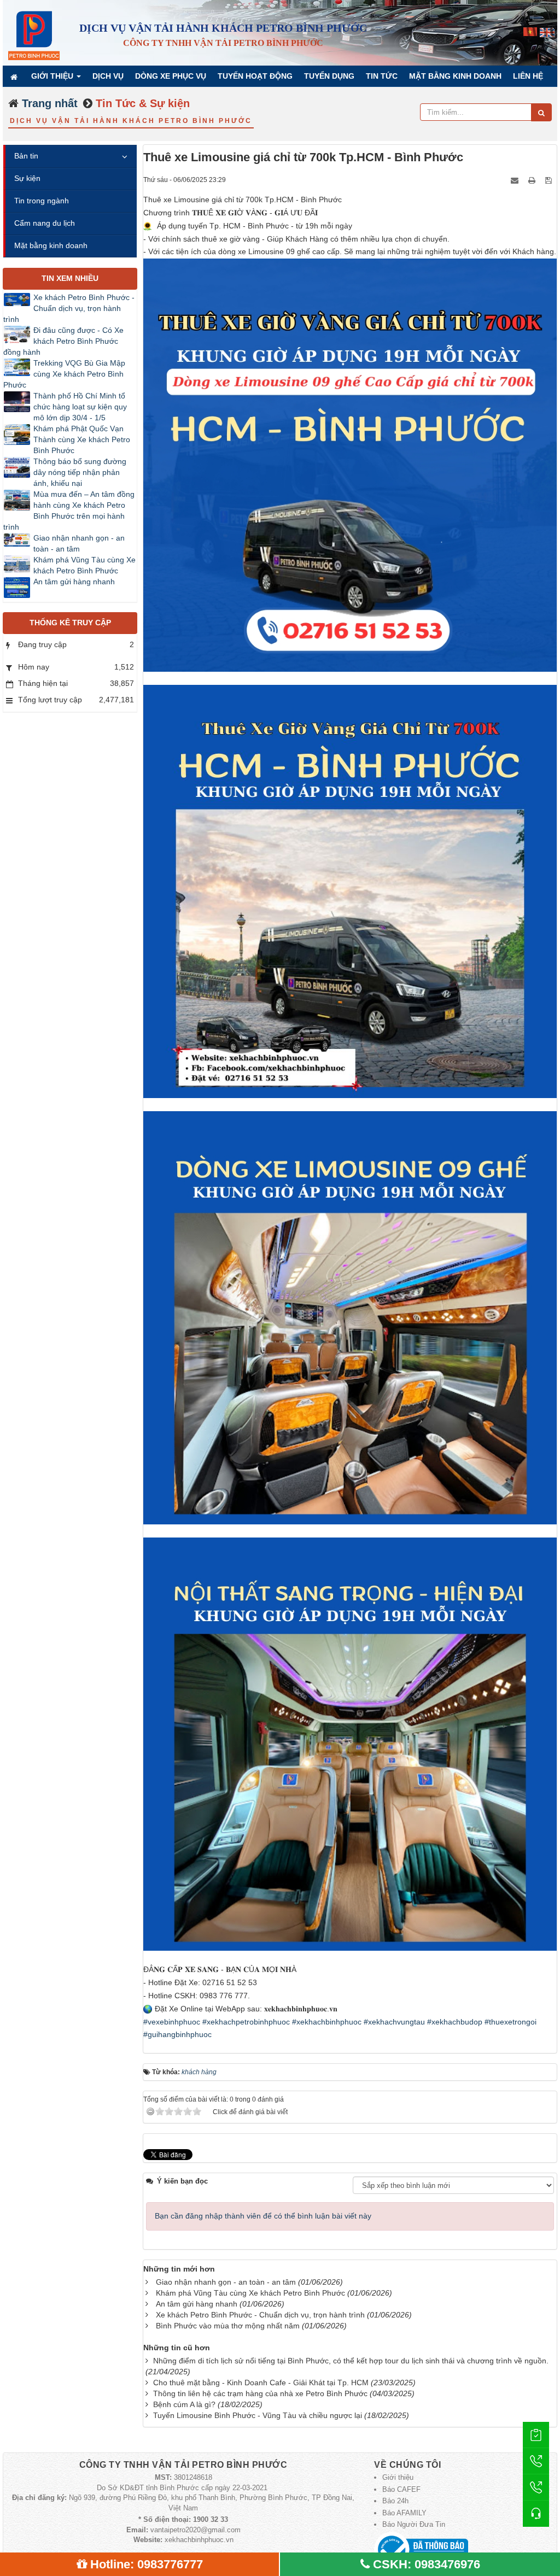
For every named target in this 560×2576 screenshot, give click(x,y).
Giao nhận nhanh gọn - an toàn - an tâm (226, 2282)
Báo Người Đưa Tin (414, 2524)
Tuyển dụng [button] (329, 76)
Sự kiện (27, 178)
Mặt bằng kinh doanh (51, 245)
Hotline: (147, 2564)
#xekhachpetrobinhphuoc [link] (246, 2022)
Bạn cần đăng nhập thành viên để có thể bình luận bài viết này (263, 2216)
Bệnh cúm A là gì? (184, 2404)
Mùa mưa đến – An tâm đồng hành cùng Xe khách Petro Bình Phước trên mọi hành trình (69, 510)
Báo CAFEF (401, 2489)
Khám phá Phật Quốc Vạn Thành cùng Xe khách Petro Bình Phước (82, 439)
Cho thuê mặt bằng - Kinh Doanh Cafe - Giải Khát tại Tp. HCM (261, 2383)
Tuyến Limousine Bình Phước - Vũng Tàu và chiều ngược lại (258, 2415)
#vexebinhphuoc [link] (172, 2022)
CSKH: (427, 2564)
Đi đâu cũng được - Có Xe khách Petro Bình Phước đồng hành (63, 341)
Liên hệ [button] (528, 76)
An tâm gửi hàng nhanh (197, 2304)
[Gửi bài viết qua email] (516, 179)
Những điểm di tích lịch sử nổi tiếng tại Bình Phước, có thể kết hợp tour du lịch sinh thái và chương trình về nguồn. (351, 2361)
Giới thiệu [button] (53, 76)
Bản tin (26, 156)
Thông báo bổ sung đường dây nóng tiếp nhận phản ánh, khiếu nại (80, 472)
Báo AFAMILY (404, 2513)
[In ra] (533, 179)
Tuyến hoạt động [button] (255, 76)
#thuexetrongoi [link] (511, 2022)
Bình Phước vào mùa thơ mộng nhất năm (228, 2326)
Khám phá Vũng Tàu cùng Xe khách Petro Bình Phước (250, 2293)
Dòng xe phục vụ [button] (171, 76)
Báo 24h (395, 2501)
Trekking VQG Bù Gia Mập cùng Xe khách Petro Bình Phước (64, 374)
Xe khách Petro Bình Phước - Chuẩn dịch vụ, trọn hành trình (260, 2315)
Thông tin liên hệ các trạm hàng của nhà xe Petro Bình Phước (260, 2393)
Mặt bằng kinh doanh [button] (455, 76)
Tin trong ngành (42, 201)
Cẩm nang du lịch (45, 223)
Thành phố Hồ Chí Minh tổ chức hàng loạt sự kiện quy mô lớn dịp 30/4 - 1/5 (80, 407)
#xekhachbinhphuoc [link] (327, 2022)
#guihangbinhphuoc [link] (177, 2034)
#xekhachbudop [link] (455, 2022)
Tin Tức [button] (382, 76)
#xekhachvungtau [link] (394, 2022)
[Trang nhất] (15, 76)
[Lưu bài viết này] (550, 179)
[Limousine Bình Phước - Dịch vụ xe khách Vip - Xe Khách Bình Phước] (34, 32)
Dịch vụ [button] (108, 76)
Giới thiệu (398, 2477)
